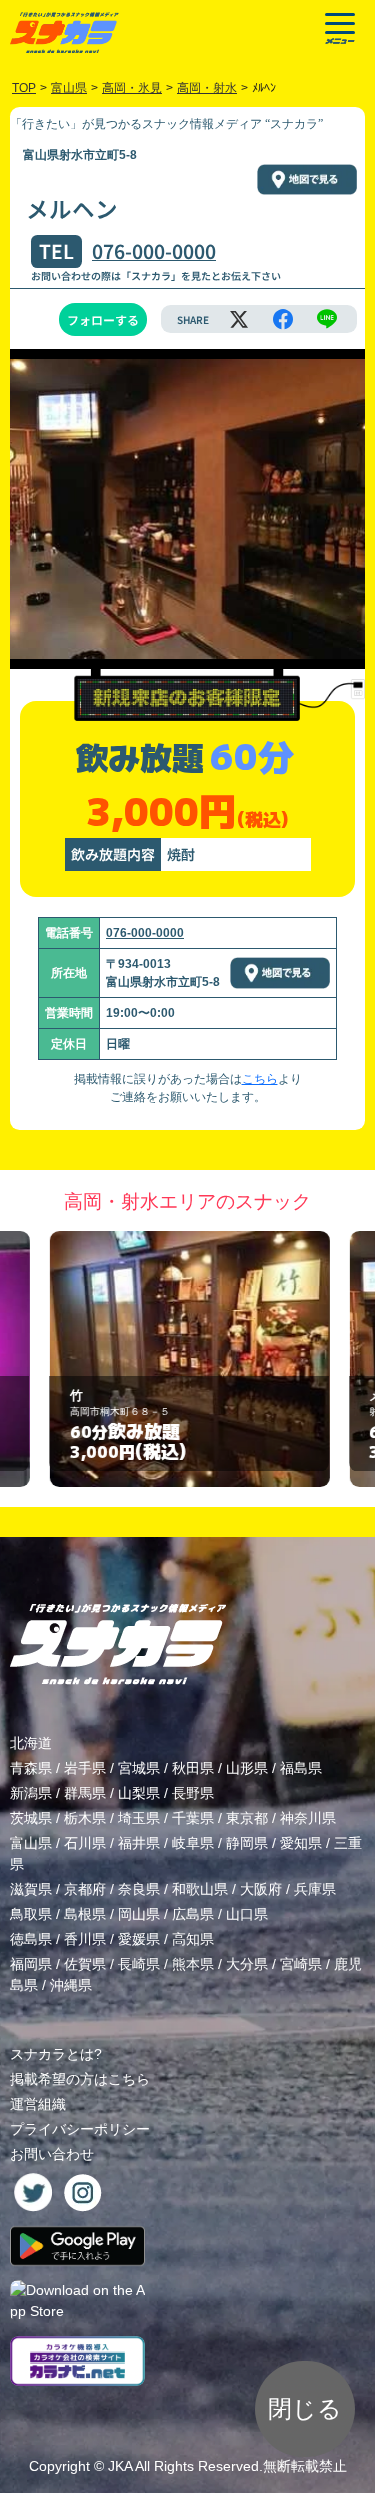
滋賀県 (31, 1889)
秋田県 (193, 1768)
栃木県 (85, 1818)
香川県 (85, 1939)
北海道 (31, 1743)
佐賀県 (85, 1964)
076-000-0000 (154, 251)
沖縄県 (71, 1985)
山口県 (247, 1914)
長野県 (193, 1793)
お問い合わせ (52, 2154)
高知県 (193, 1939)
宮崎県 (301, 1964)
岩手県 (85, 1768)
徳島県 (31, 1939)
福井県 (139, 1843)
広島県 (193, 1914)
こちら (260, 1079)
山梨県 (139, 1793)
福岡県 (31, 1964)
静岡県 (247, 1843)
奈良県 (139, 1889)
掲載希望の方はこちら (80, 2079)
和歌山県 (200, 1889)
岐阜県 (193, 1843)
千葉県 (193, 1818)
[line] (327, 319)
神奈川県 (308, 1818)
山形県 (247, 1768)
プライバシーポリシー (80, 2129)
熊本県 (193, 1964)
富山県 (31, 1843)
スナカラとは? (56, 2054)
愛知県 (301, 1843)
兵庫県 (315, 1889)
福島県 (301, 1768)
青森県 (31, 1768)
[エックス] (239, 319)
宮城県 (139, 1768)
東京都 (247, 1818)
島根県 (85, 1914)
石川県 (85, 1843)
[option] (188, 1359)
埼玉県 (139, 1818)
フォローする (103, 319)
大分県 (247, 1964)
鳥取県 (31, 1914)
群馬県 (85, 1793)
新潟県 (31, 1793)
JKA (120, 2466)
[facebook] (283, 319)
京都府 (85, 1889)
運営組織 (38, 2104)
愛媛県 (139, 1939)
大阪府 (261, 1889)
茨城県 (31, 1818)
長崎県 (139, 1964)
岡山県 (139, 1914)
